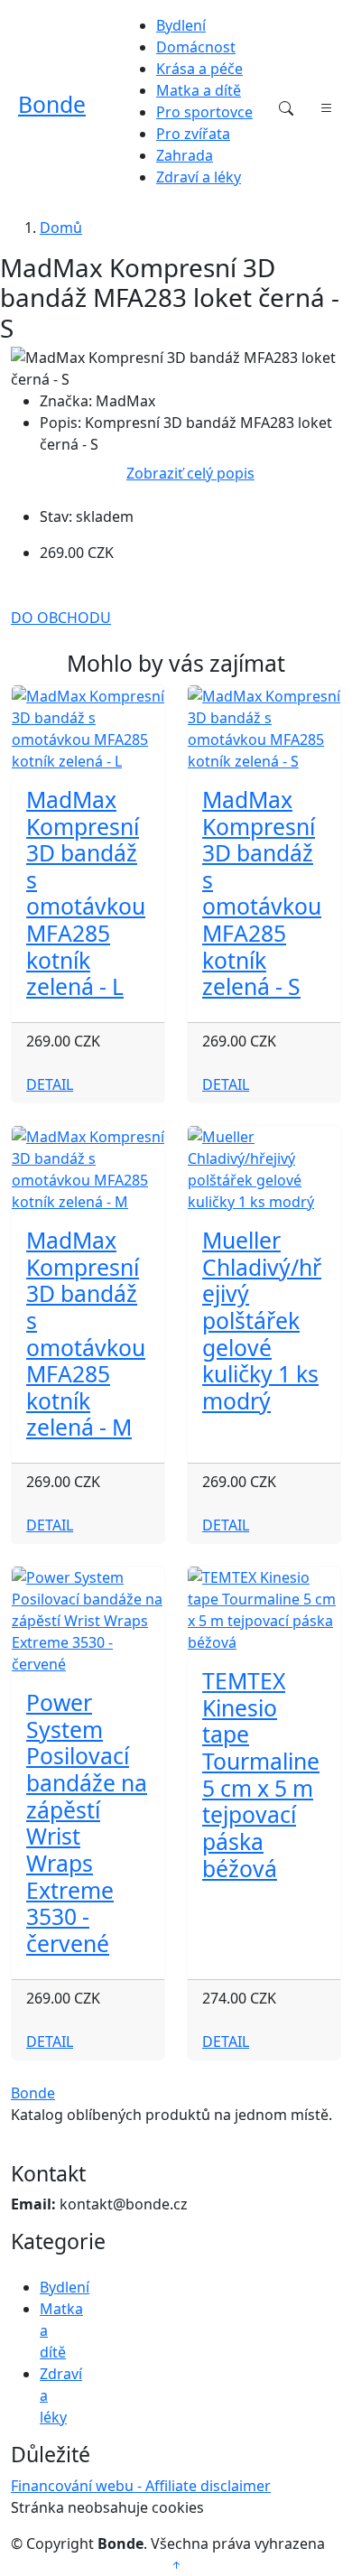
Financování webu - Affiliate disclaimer (141, 2486)
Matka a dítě (199, 90)
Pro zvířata (193, 134)
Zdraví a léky (199, 177)
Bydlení (181, 25)
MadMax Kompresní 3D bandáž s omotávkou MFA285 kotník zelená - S (262, 893)
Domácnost (196, 47)
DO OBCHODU (61, 618)
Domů (61, 228)
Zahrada (185, 155)
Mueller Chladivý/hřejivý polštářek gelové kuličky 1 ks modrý (262, 1321)
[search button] (286, 108)
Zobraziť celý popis (190, 473)
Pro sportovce (204, 112)
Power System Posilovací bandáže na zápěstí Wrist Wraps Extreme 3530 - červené (87, 1823)
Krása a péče (199, 69)
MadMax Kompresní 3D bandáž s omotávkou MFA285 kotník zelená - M (86, 1334)
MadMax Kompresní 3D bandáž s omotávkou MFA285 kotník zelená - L (86, 893)
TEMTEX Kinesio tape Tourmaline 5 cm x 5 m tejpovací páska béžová (261, 1774)
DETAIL (50, 1084)
